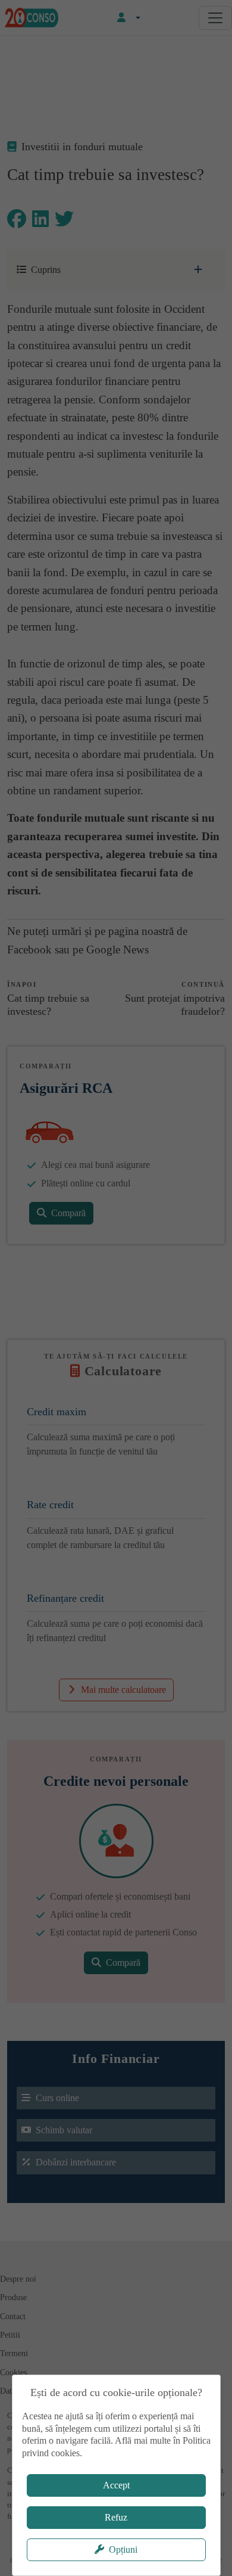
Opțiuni (123, 2549)
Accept (116, 2485)
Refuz (116, 2517)
